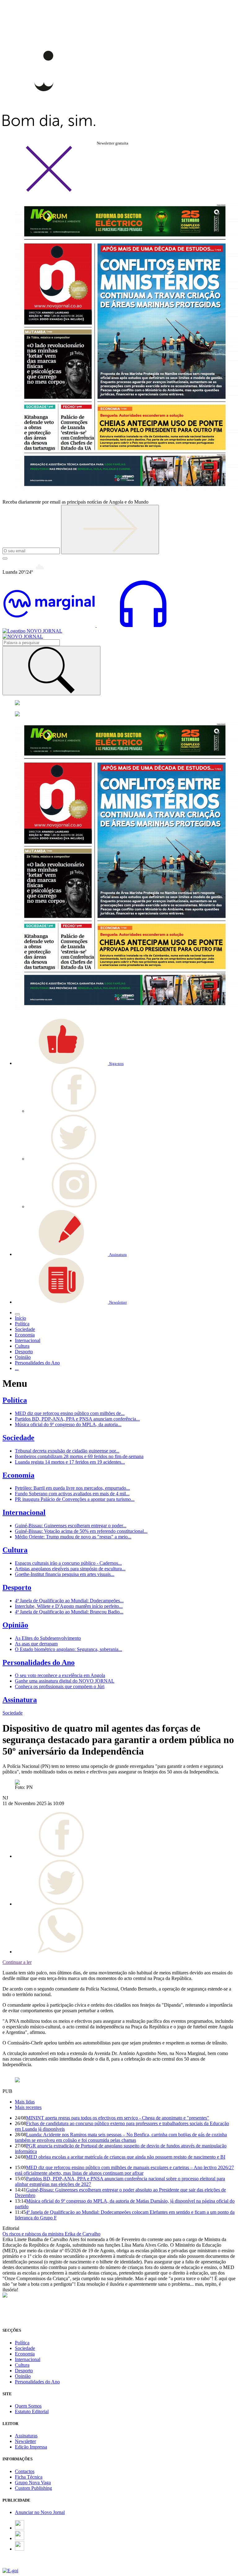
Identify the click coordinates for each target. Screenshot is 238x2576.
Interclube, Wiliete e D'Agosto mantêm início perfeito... (69, 1606)
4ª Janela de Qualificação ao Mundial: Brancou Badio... (69, 1612)
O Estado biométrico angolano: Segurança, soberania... (68, 1649)
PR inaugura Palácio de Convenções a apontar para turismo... (75, 1499)
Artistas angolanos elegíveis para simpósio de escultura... (70, 1569)
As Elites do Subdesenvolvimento (48, 1638)
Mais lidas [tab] (25, 2102)
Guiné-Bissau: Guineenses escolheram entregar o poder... (71, 1526)
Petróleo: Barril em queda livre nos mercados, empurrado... (72, 1488)
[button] (69, 1063)
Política (15, 1400)
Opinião (15, 1625)
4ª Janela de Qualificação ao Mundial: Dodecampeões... (69, 1601)
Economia (18, 1475)
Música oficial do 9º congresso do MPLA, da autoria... (68, 1424)
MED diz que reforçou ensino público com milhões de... (70, 1413)
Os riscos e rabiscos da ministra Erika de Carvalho (51, 2234)
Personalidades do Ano (39, 1662)
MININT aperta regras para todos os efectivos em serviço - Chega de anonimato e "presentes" (118, 2118)
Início (20, 1318)
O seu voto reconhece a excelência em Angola (60, 1675)
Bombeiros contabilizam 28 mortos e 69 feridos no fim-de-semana (79, 1456)
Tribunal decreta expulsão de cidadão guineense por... (67, 1451)
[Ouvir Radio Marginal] (96, 625)
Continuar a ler (17, 1962)
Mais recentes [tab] (28, 2107)
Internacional (24, 1512)
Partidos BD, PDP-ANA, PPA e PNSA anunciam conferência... (77, 1419)
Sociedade (18, 1438)
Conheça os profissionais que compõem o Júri (60, 1686)
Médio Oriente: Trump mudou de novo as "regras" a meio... (73, 1537)
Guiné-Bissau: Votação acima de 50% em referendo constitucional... (81, 1531)
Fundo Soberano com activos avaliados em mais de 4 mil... (72, 1494)
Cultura (15, 1550)
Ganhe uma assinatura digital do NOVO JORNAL (65, 1681)
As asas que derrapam (36, 1644)
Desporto (17, 1587)
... (17, 1368)
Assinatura (20, 1700)
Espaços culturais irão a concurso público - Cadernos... (68, 1563)
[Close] (49, 191)
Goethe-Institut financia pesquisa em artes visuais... (65, 1574)
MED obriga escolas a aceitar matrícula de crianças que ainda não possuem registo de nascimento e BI (126, 2157)
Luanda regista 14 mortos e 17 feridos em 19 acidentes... (70, 1462)
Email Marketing (19, 2565)
